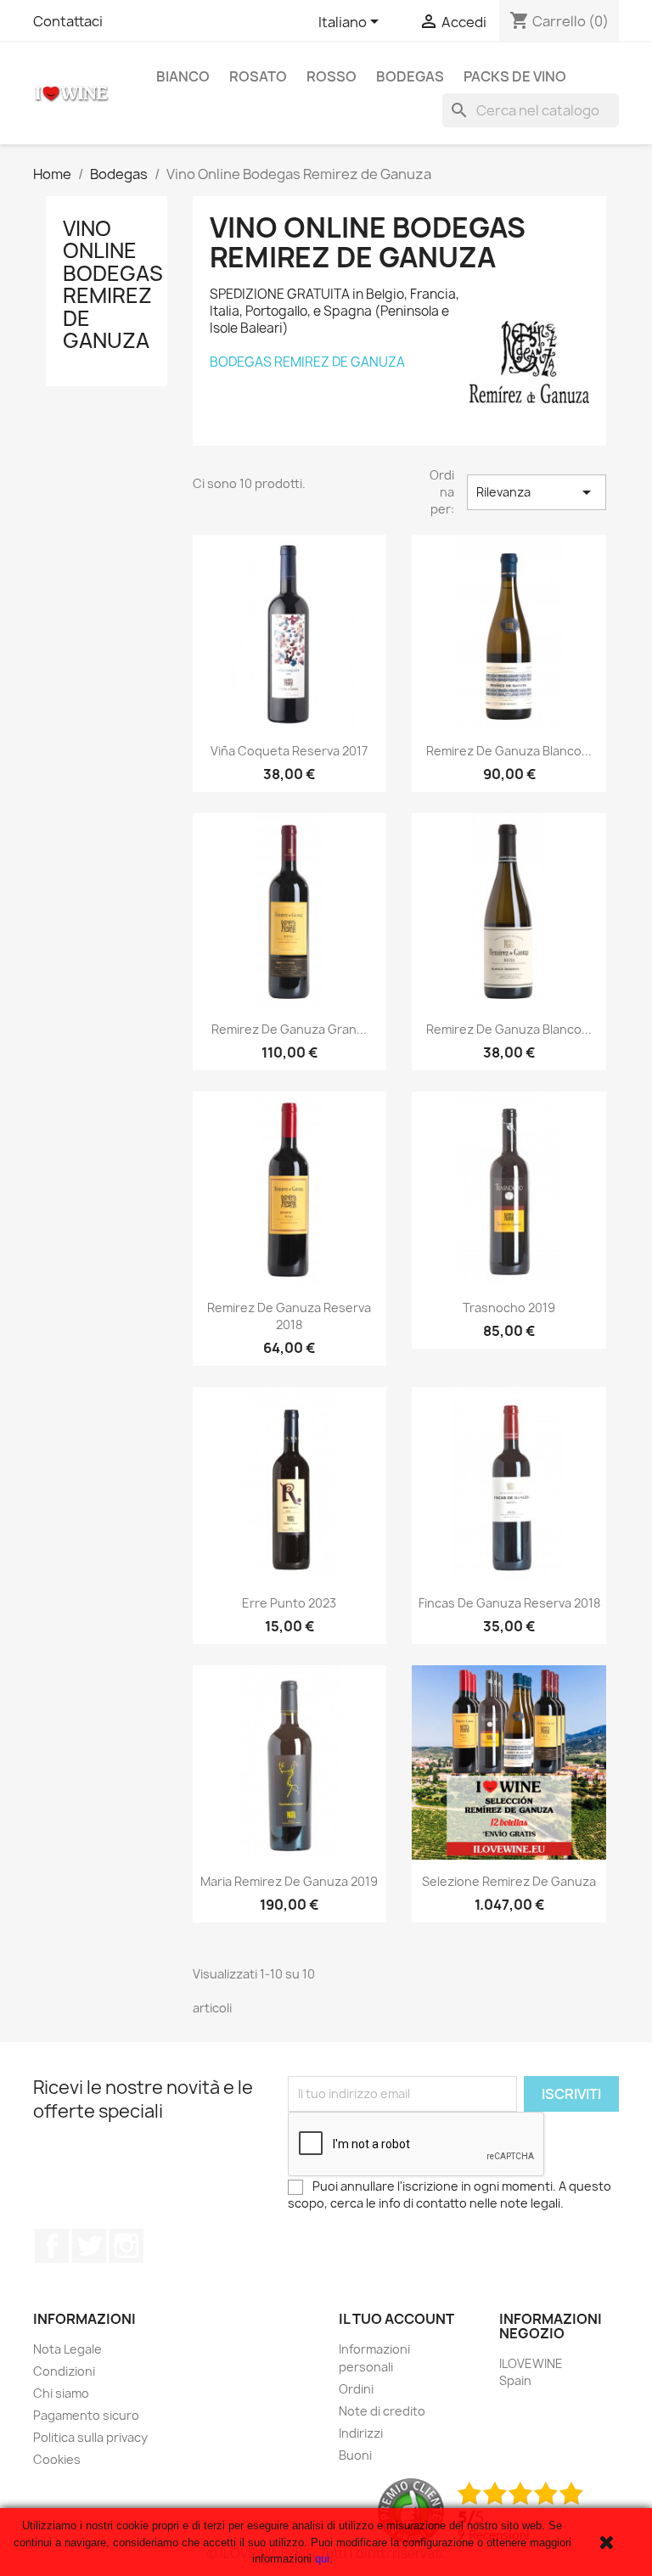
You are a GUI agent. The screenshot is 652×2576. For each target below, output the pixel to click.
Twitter (89, 2246)
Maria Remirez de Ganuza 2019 (289, 1881)
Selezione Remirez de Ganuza (509, 1881)
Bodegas (410, 76)
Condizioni (64, 2371)
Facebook (52, 2246)
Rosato (258, 76)
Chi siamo (61, 2393)
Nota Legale (67, 2349)
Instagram (126, 2246)
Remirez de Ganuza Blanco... (509, 751)
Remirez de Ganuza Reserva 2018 (289, 1316)
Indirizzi (361, 2433)
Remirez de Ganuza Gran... (289, 1029)
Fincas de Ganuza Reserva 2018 (509, 1603)
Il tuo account (396, 2319)
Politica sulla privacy (90, 2437)
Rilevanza (537, 492)
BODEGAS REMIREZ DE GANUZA (307, 362)
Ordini (356, 2389)
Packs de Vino (515, 76)
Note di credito (382, 2411)
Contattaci (68, 21)
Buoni (355, 2455)
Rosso (332, 76)
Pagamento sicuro (86, 2415)
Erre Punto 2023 (289, 1603)
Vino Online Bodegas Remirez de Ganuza (113, 284)
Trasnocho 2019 (509, 1308)
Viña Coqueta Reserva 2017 (289, 751)
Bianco (183, 76)
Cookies (57, 2459)
